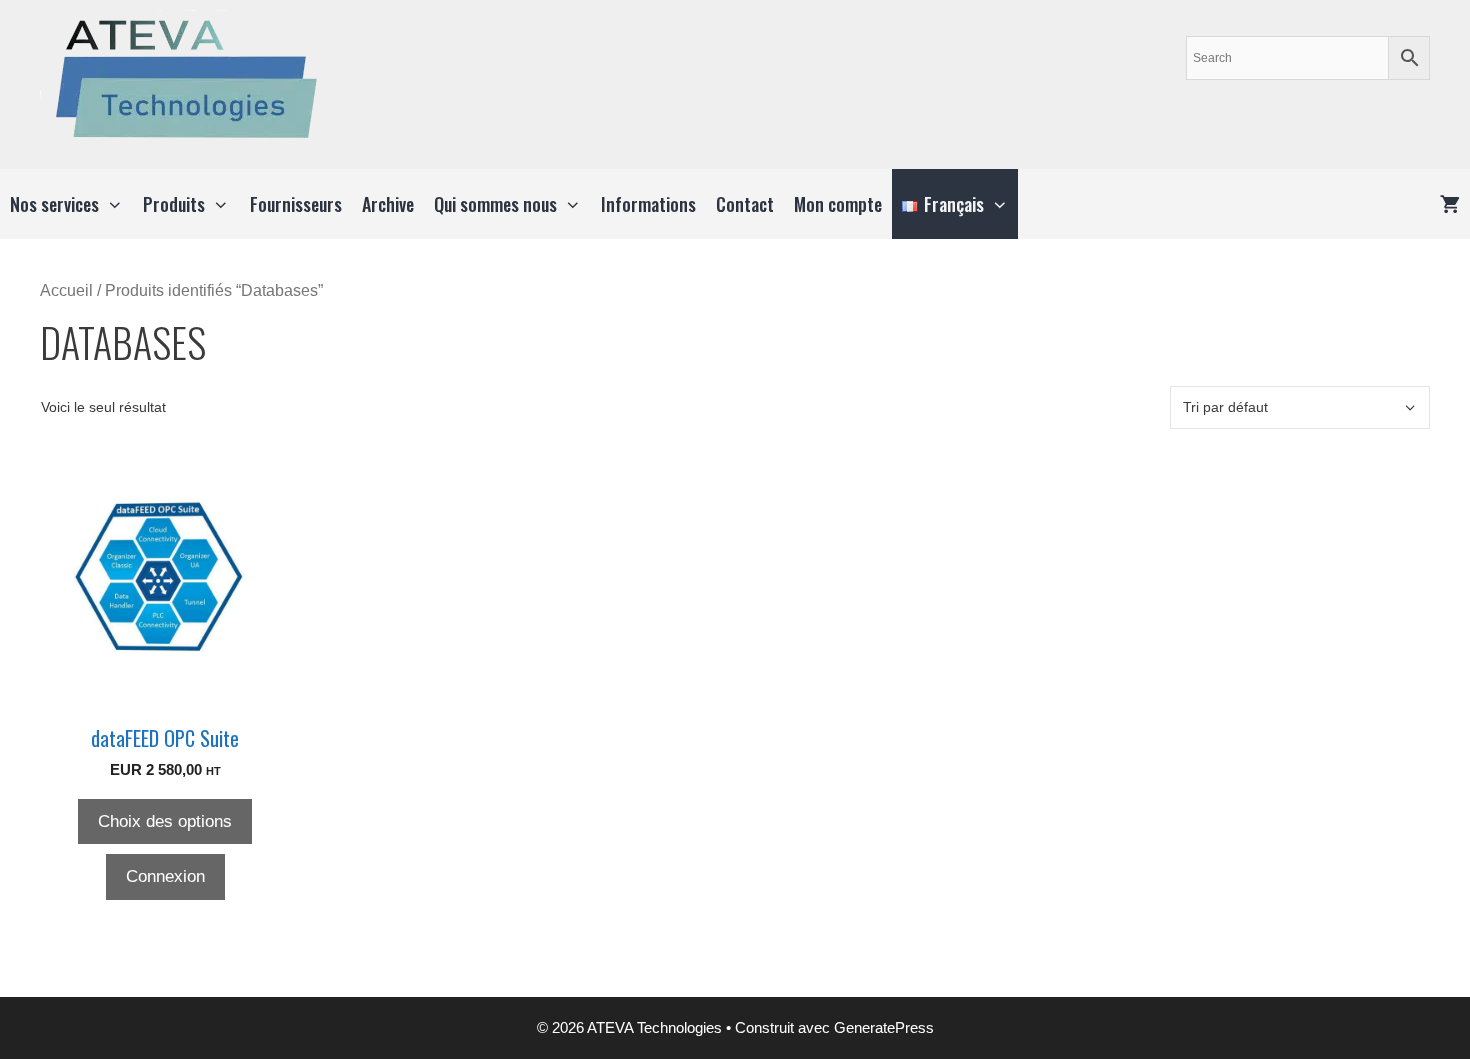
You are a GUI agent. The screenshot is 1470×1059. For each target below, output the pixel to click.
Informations (648, 204)
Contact (745, 204)
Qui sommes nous (495, 204)
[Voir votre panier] (1450, 204)
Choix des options (165, 821)
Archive (388, 204)
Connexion (165, 876)
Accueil (66, 290)
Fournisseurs (296, 204)
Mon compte (838, 204)
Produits (174, 204)
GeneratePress (884, 1027)
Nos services (54, 204)
